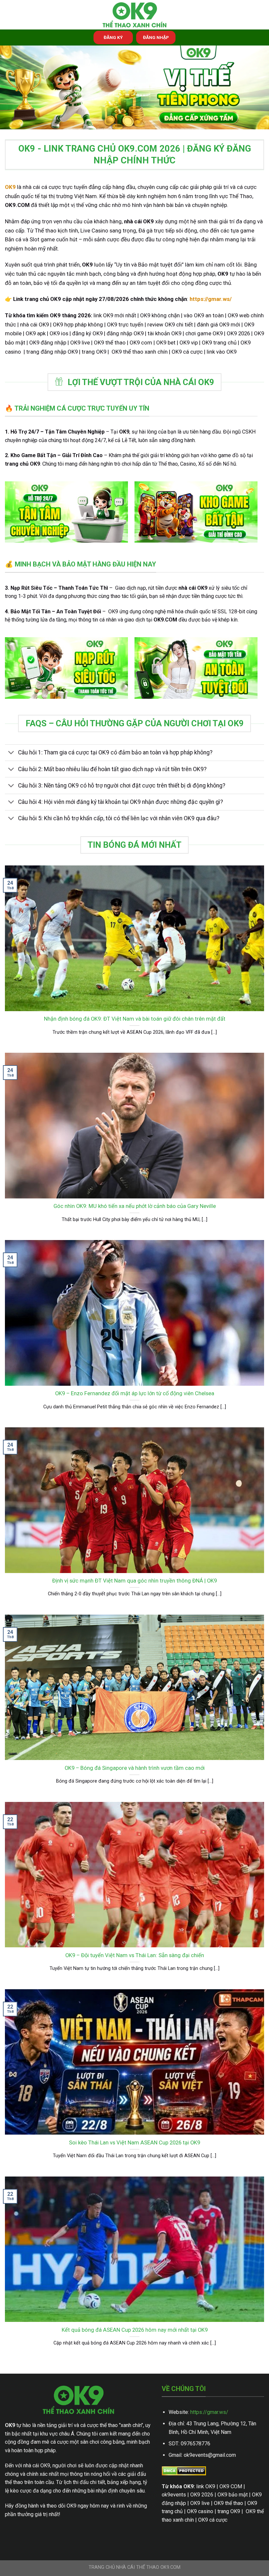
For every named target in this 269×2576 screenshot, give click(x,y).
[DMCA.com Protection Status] (184, 2470)
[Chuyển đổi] (11, 753)
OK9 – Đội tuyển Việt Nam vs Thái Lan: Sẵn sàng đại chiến (135, 1955)
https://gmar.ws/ (209, 2412)
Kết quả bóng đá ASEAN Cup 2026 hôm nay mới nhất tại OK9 (135, 2330)
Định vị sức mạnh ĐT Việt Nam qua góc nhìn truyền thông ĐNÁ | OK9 (134, 1581)
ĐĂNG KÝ (113, 37)
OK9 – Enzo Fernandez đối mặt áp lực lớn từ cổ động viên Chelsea (135, 1393)
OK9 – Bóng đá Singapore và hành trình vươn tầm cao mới (135, 1768)
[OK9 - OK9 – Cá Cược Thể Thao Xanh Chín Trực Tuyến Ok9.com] (134, 15)
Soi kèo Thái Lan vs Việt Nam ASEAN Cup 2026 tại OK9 (134, 2143)
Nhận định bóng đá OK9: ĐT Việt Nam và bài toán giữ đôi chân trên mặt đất (135, 1019)
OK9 (10, 187)
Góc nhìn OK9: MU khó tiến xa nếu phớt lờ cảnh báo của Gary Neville (135, 1206)
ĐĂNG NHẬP (156, 37)
